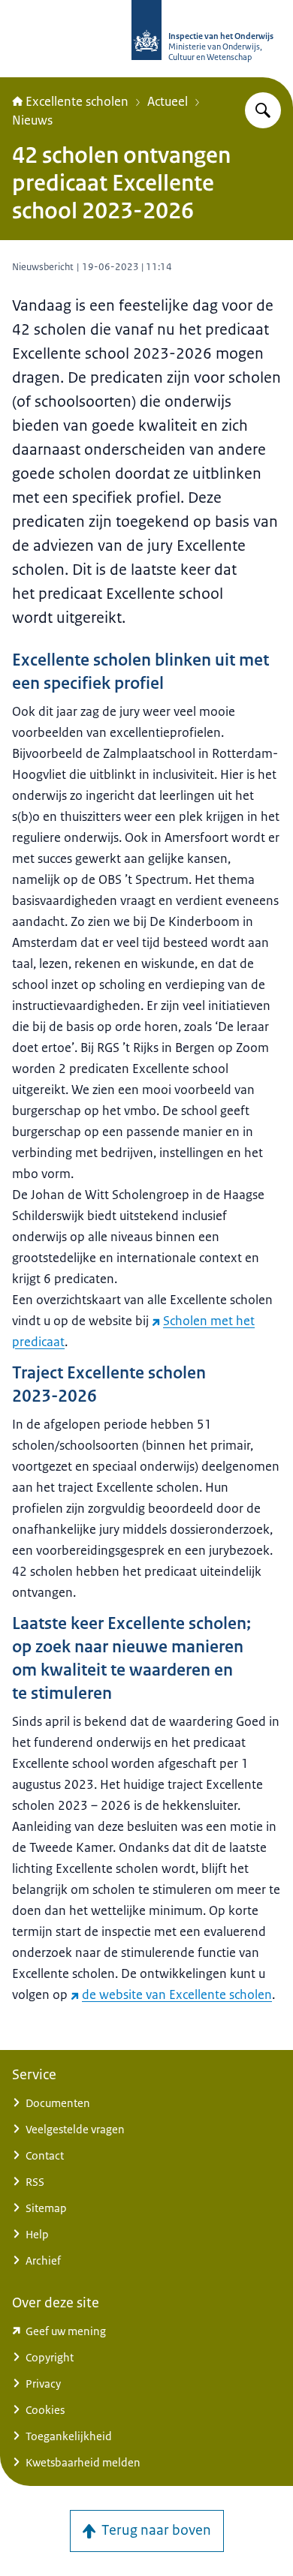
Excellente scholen (77, 101)
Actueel (168, 101)
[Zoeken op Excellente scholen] (263, 110)
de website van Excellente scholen (177, 1994)
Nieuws (32, 120)
